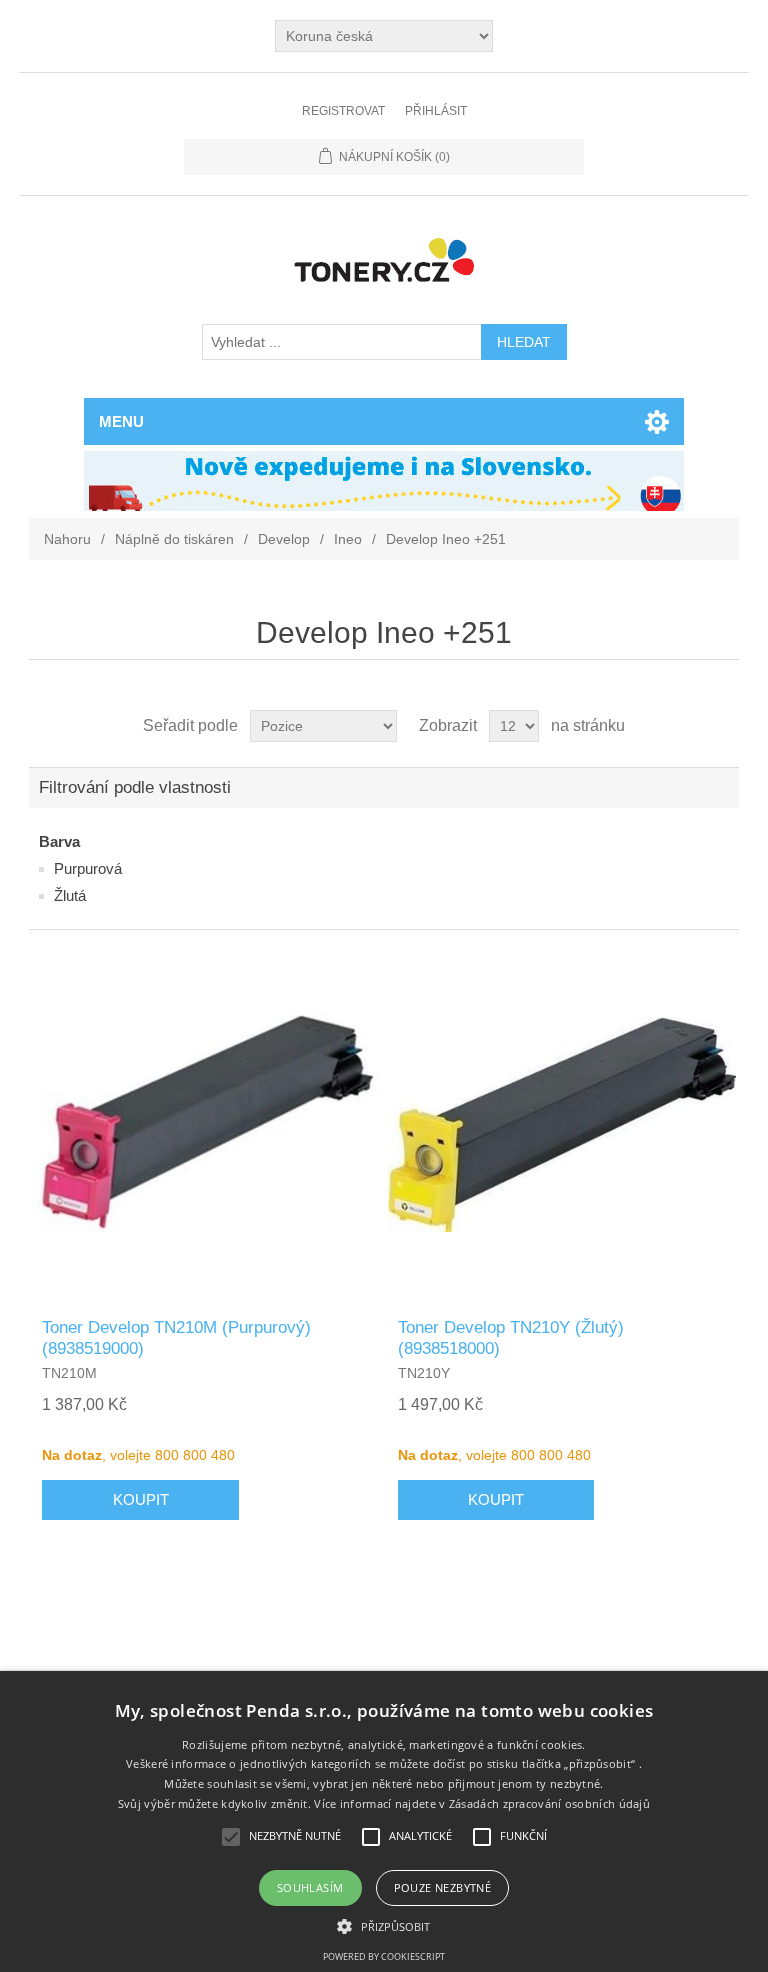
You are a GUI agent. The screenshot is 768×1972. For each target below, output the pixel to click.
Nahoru (67, 539)
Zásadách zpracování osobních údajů (549, 1803)
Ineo (348, 539)
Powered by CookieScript (384, 1956)
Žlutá (70, 895)
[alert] (384, 1821)
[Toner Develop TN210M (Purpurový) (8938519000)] (206, 1124)
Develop (284, 539)
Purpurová (88, 868)
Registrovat (343, 111)
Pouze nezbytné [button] (443, 1887)
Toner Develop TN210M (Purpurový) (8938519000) (176, 1337)
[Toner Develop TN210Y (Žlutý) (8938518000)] (562, 1124)
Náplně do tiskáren (174, 539)
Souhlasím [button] (310, 1887)
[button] (383, 1925)
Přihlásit (436, 111)
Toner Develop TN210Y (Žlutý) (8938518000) (511, 1337)
